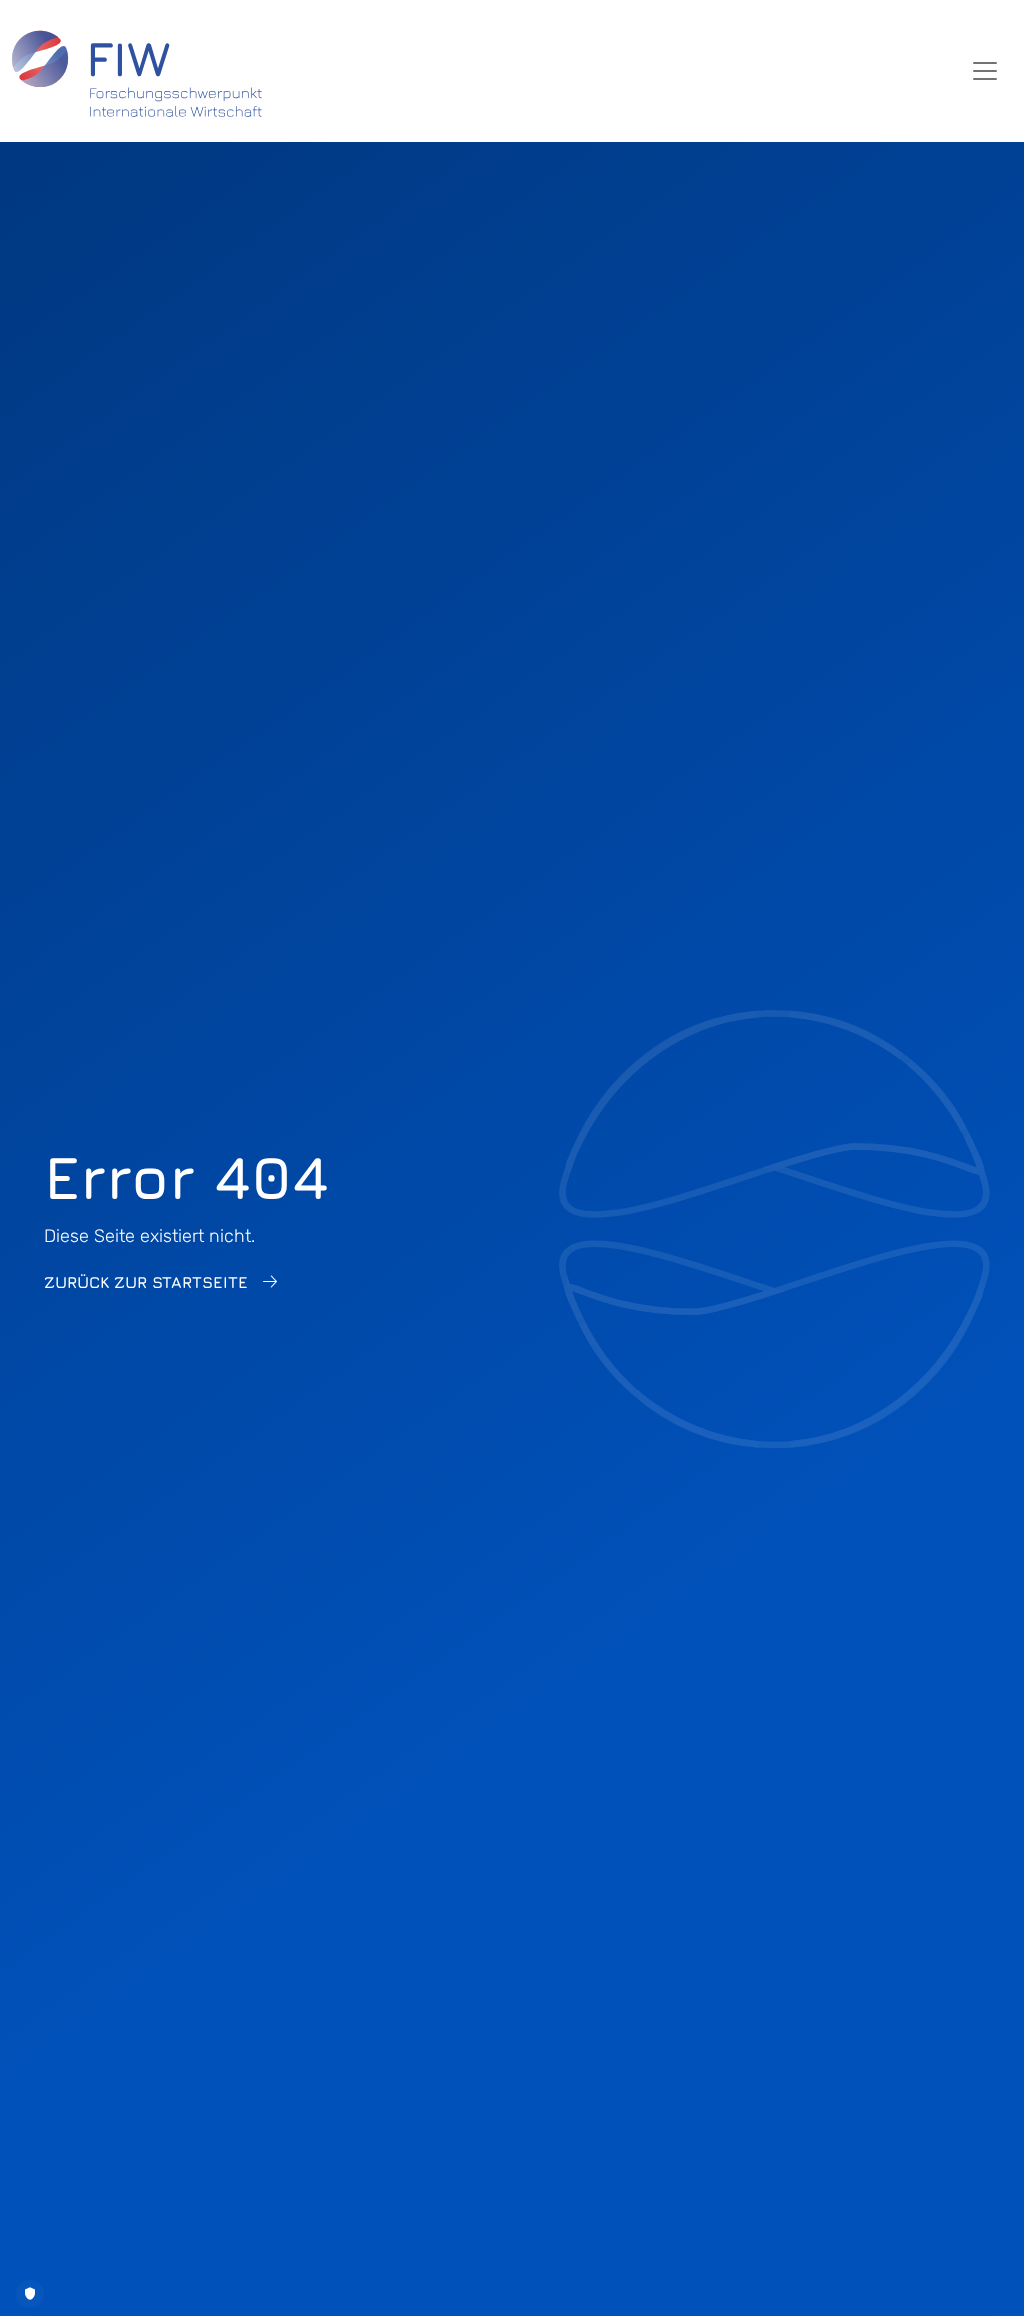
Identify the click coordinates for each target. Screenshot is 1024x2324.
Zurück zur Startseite (146, 1282)
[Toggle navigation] (985, 71)
